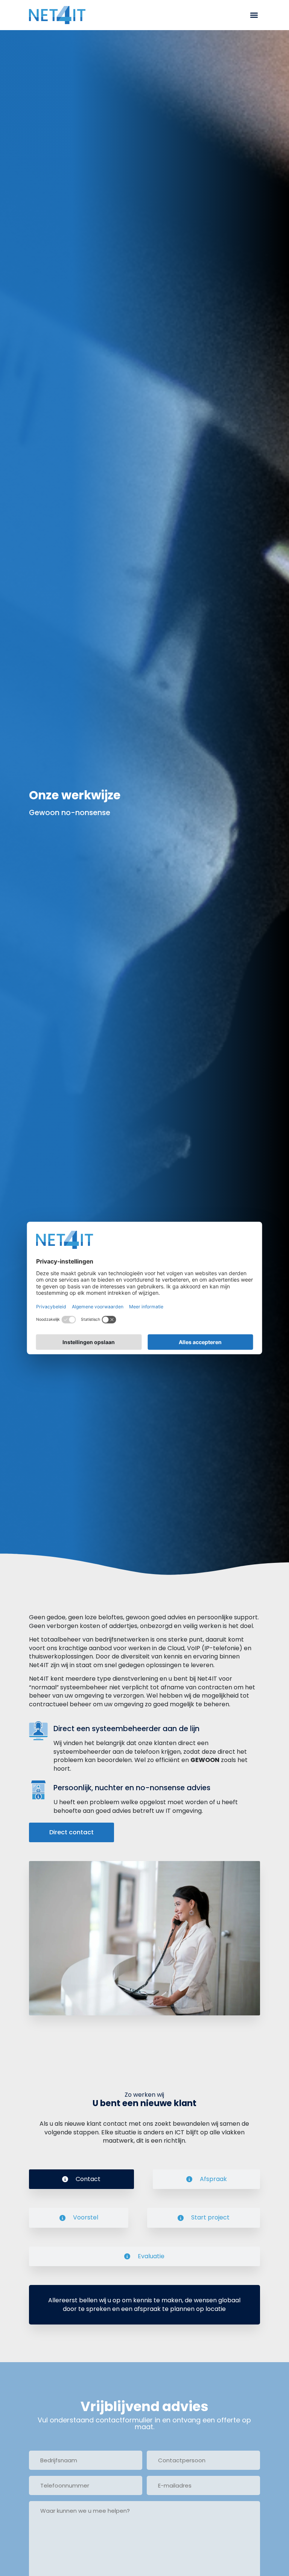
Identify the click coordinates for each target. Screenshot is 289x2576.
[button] (254, 15)
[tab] (81, 2179)
